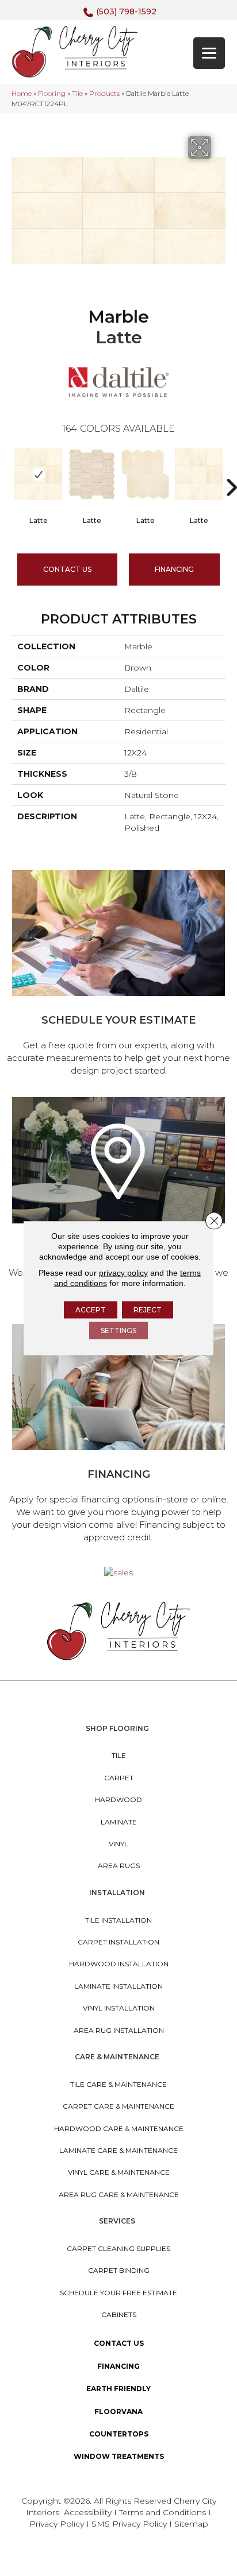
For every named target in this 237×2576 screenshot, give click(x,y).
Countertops (119, 2434)
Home (22, 93)
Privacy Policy (58, 2524)
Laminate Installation (118, 1986)
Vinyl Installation (119, 2008)
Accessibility (88, 2512)
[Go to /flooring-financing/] (118, 1435)
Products (104, 93)
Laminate (119, 1822)
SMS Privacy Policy (130, 2524)
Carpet (119, 1778)
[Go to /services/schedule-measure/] (118, 975)
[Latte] (38, 474)
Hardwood (118, 1800)
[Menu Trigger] (209, 53)
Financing (118, 2366)
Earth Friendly (118, 2389)
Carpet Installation (118, 1942)
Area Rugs (119, 1866)
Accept (91, 1309)
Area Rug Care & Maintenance (119, 2195)
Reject (148, 1309)
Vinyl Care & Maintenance (119, 2172)
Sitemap (191, 2524)
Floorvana (118, 2412)
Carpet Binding (119, 2270)
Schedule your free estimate (118, 2293)
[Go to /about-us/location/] (118, 1202)
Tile (77, 93)
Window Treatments (119, 2456)
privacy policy (123, 1272)
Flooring (52, 93)
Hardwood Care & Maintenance (119, 2128)
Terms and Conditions (163, 2512)
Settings (118, 1330)
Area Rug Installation (119, 2030)
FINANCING (174, 569)
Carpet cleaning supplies (118, 2248)
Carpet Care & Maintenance (118, 2106)
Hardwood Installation (119, 1964)
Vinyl (118, 1844)
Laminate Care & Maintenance (118, 2150)
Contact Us (67, 569)
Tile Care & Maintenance (118, 2084)
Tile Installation (118, 1920)
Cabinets (119, 2314)
